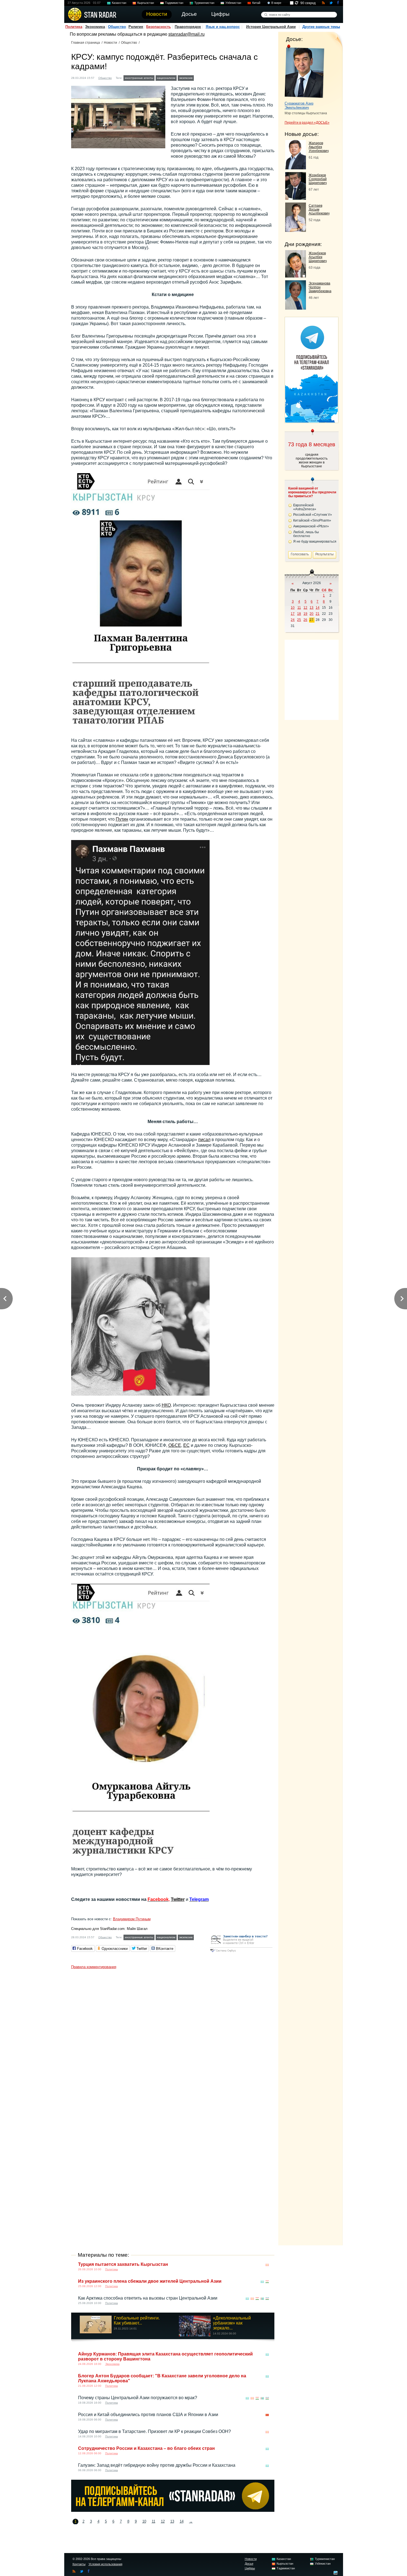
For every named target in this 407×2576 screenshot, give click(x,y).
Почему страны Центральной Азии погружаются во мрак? (138, 2398)
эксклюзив (186, 78)
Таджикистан (174, 3)
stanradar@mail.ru (186, 34)
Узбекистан (233, 3)
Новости (110, 43)
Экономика (95, 27)
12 (163, 2521)
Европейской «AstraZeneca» (305, 507)
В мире (276, 3)
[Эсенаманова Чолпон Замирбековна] (296, 308)
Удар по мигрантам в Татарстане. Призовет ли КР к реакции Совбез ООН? (154, 2431)
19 (305, 614)
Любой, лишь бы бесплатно (306, 534)
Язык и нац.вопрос (223, 27)
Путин (122, 819)
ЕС (186, 1445)
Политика (74, 27)
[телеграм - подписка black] (173, 2510)
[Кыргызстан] (199, 77)
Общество (117, 27)
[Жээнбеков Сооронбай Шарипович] (296, 198)
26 (305, 620)
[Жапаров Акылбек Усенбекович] (296, 168)
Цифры (250, 2568)
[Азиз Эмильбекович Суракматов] (304, 71)
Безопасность (159, 27)
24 (293, 620)
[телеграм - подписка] (311, 421)
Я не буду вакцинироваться (315, 541)
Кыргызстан (146, 3)
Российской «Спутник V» (313, 515)
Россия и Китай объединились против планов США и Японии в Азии (148, 2415)
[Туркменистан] (262, 2299)
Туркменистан (204, 3)
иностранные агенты (139, 78)
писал (204, 1140)
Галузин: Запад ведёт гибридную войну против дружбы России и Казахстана (157, 2465)
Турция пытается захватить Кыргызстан (123, 2264)
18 (299, 614)
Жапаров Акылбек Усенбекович (319, 147)
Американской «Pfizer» (311, 526)
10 (144, 2521)
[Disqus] (173, 2041)
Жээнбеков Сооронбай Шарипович (318, 179)
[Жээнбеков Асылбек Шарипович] (296, 276)
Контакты (79, 2564)
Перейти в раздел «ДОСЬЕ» (307, 123)
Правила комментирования (94, 1967)
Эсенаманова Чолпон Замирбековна (320, 287)
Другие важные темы (321, 27)
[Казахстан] (262, 2282)
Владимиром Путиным (132, 1919)
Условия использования (105, 2564)
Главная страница (86, 43)
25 (299, 620)
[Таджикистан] (267, 2282)
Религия (136, 27)
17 (293, 614)
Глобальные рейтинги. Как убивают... (137, 2320)
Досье (249, 2564)
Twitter (178, 1899)
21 (318, 614)
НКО (166, 1405)
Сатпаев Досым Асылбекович (319, 209)
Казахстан (119, 3)
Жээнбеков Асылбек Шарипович (318, 257)
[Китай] (267, 2415)
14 (182, 2521)
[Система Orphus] (241, 1952)
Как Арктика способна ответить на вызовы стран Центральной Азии (148, 2298)
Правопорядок (188, 27)
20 (311, 614)
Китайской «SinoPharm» (312, 520)
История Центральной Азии (271, 27)
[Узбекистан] (267, 2299)
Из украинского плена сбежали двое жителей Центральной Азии (150, 2281)
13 (172, 2521)
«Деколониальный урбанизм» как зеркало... (232, 2323)
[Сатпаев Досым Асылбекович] (296, 230)
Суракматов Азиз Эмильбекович (299, 105)
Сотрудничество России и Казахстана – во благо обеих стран (146, 2448)
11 (154, 2521)
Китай (256, 3)
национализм (166, 78)
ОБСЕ (175, 1445)
